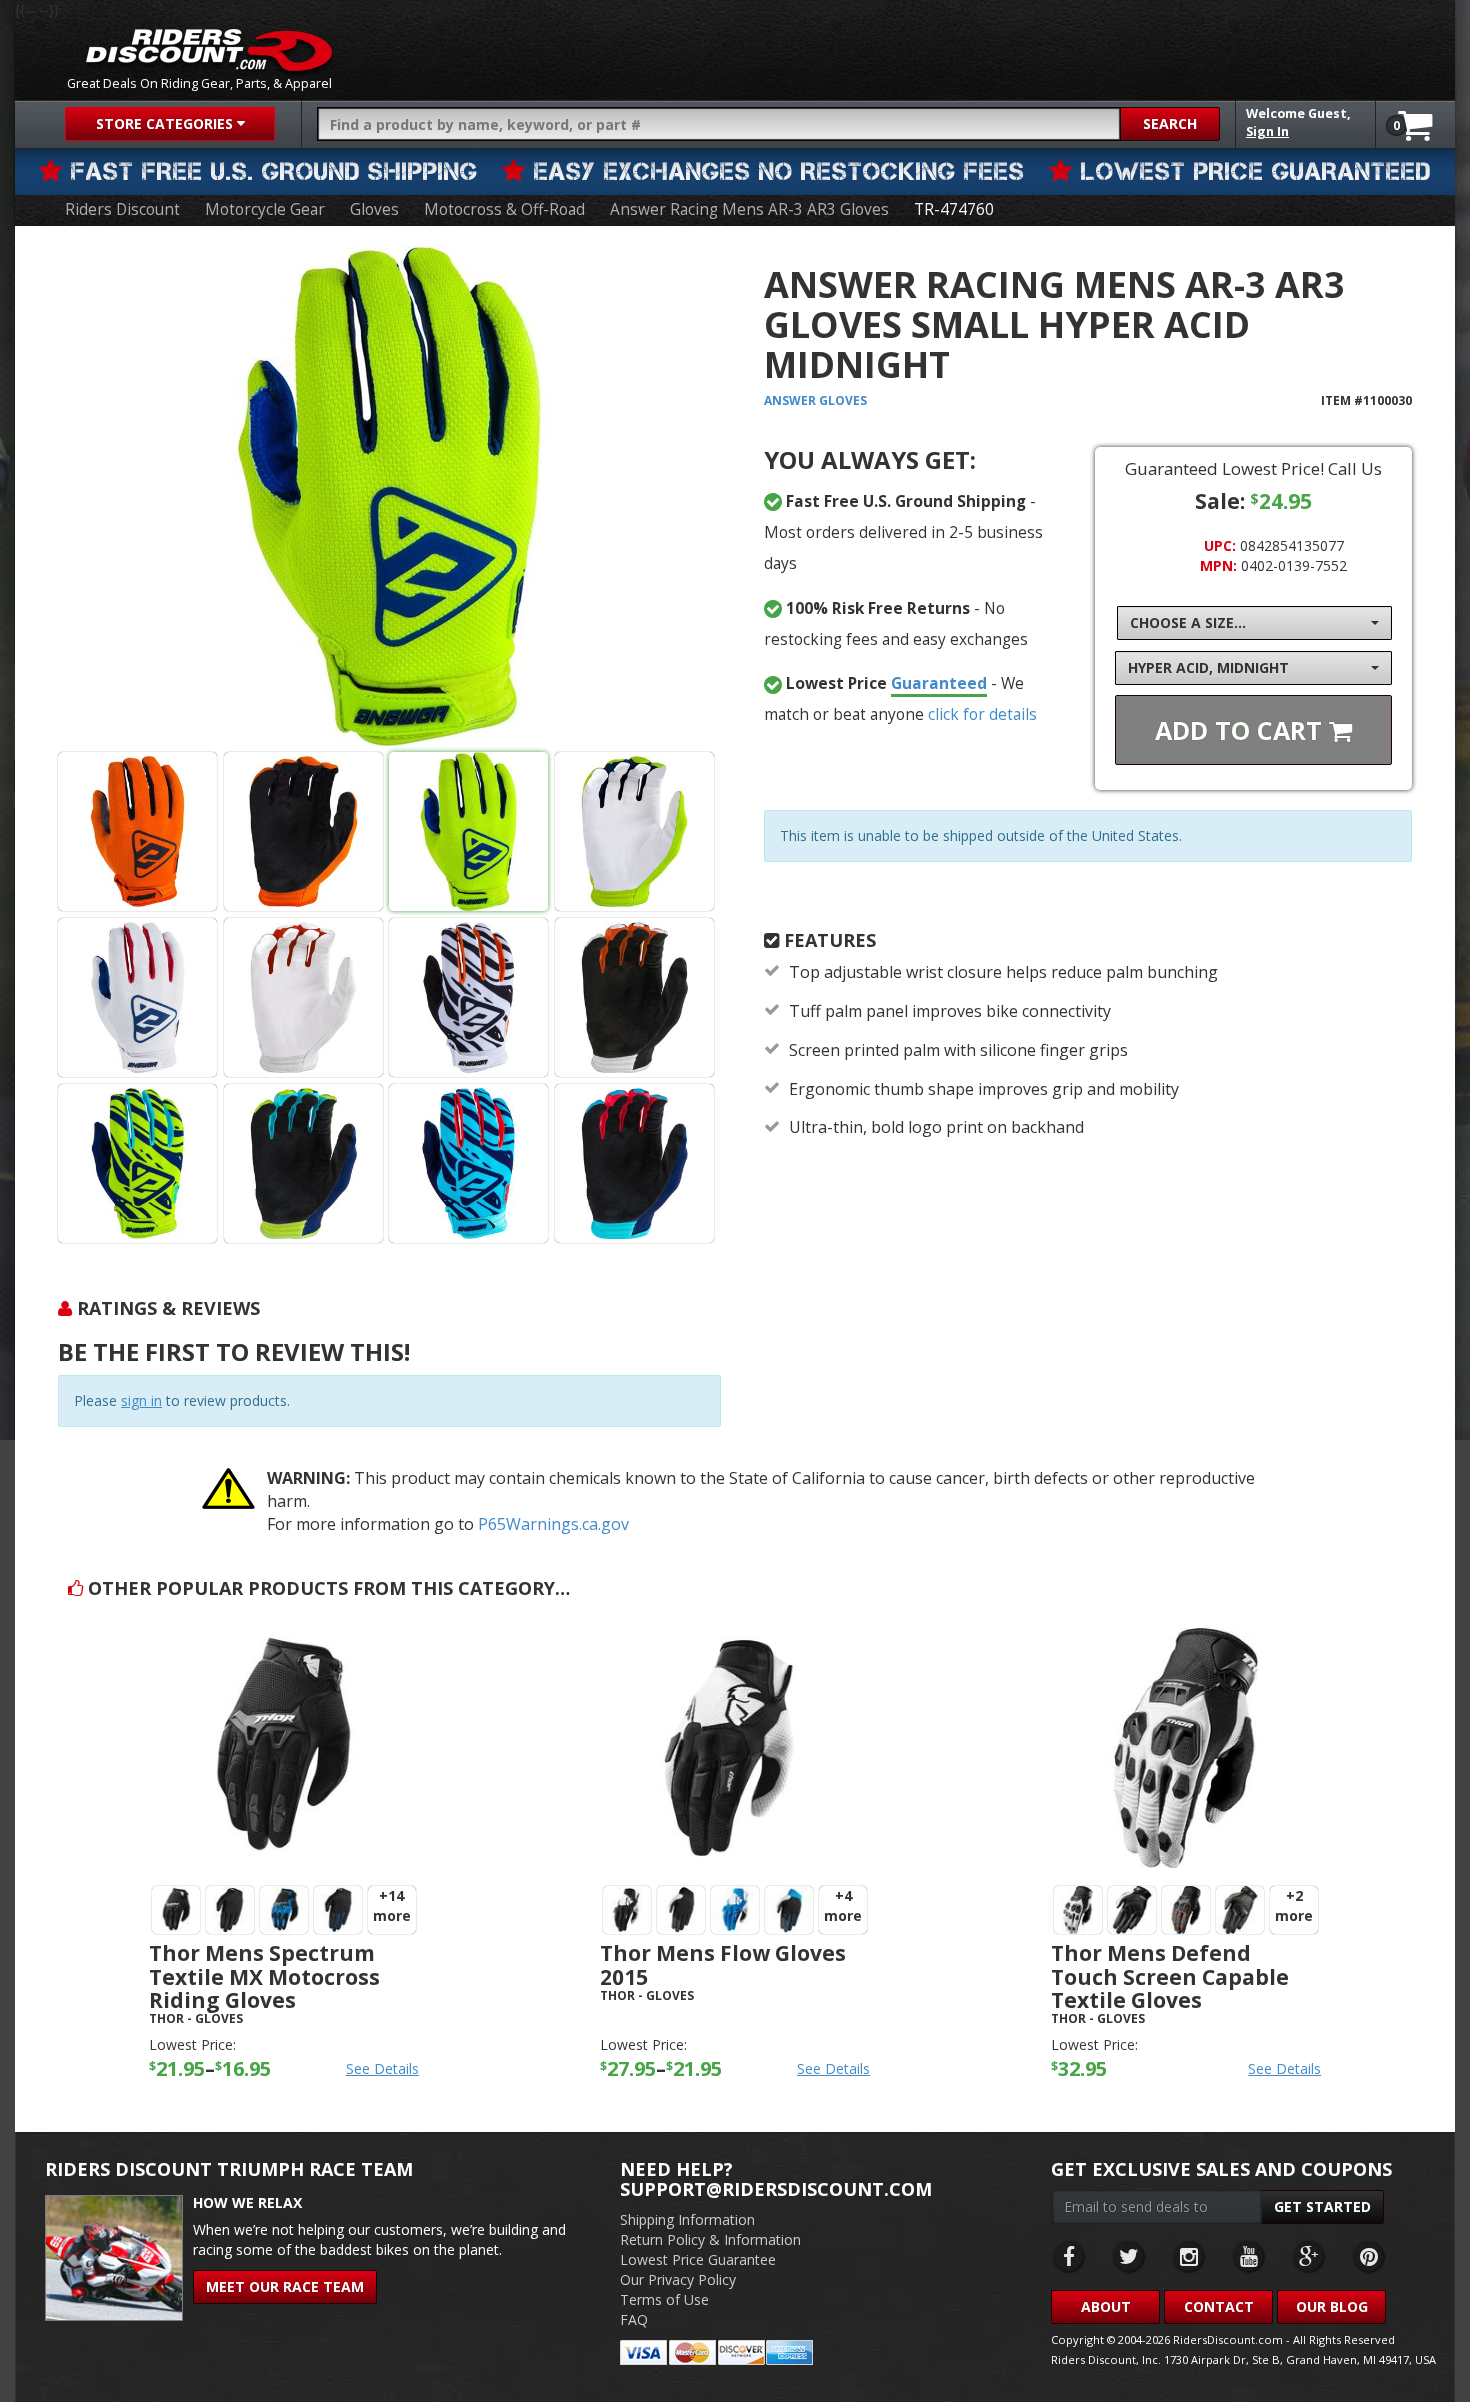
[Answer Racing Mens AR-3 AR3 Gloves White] (137, 997)
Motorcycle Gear (265, 209)
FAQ (634, 2319)
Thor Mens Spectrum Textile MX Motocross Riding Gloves (264, 1976)
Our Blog (1332, 2306)
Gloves (374, 209)
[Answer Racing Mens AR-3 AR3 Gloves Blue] (389, 496)
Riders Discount (122, 209)
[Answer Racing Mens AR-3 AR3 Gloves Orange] (137, 831)
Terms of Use (664, 2299)
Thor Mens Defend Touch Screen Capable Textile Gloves (1170, 1976)
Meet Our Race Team (285, 2286)
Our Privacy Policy (678, 2279)
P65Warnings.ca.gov (553, 1524)
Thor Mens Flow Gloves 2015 (723, 1964)
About (1106, 2306)
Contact (1219, 2306)
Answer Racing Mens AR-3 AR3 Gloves (749, 209)
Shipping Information (687, 2219)
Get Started (1322, 2206)
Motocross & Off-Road (504, 209)
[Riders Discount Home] (209, 50)
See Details (382, 2068)
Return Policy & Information (710, 2239)
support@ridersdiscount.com (776, 2189)
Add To (1242, 730)
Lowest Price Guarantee (698, 2259)
